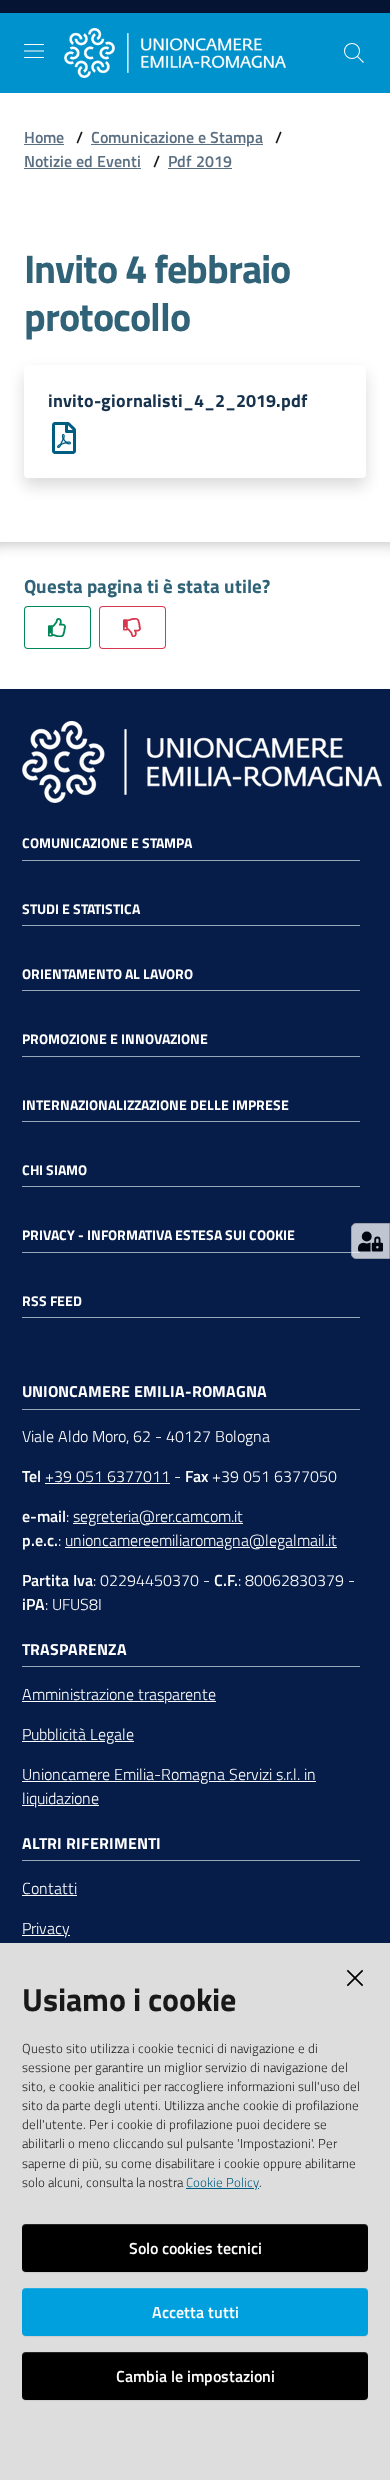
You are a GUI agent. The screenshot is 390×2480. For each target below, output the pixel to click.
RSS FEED (52, 1301)
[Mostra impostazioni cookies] (370, 1241)
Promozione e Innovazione (115, 1039)
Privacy (46, 1928)
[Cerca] (354, 53)
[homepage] (203, 53)
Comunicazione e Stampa (177, 137)
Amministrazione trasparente (119, 1694)
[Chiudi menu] (318, 40)
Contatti (49, 1888)
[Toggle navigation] (34, 51)
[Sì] (57, 627)
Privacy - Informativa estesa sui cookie (158, 1235)
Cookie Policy (222, 2182)
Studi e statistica (81, 909)
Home (44, 137)
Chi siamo (54, 1170)
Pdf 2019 (200, 161)
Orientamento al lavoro (107, 974)
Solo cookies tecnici (195, 2248)
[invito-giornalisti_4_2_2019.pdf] (64, 436)
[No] (132, 627)
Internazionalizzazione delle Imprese (155, 1105)
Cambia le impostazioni (195, 2376)
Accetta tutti (195, 2312)
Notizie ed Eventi (82, 161)
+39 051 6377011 (107, 1476)
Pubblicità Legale (78, 1734)
